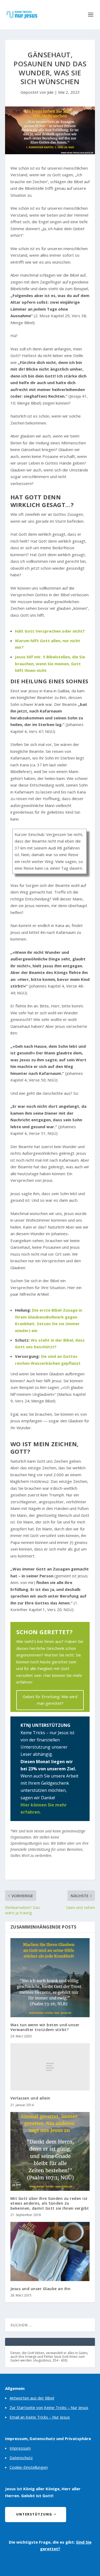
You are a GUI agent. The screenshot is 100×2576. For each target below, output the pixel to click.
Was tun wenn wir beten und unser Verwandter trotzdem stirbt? (45, 2027)
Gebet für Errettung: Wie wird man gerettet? (50, 1700)
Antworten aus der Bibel (32, 2398)
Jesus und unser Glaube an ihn (41, 2289)
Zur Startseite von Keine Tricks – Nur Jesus (49, 2407)
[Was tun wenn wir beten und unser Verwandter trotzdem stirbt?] (50, 1978)
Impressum (20, 2448)
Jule (50, 92)
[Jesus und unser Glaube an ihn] (50, 2251)
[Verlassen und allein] (50, 2067)
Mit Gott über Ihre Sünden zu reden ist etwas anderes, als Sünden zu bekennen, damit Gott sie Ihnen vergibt (50, 2203)
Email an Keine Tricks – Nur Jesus (40, 2417)
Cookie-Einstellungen (29, 2467)
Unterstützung (34, 2514)
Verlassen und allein (30, 2098)
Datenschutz (21, 2458)
